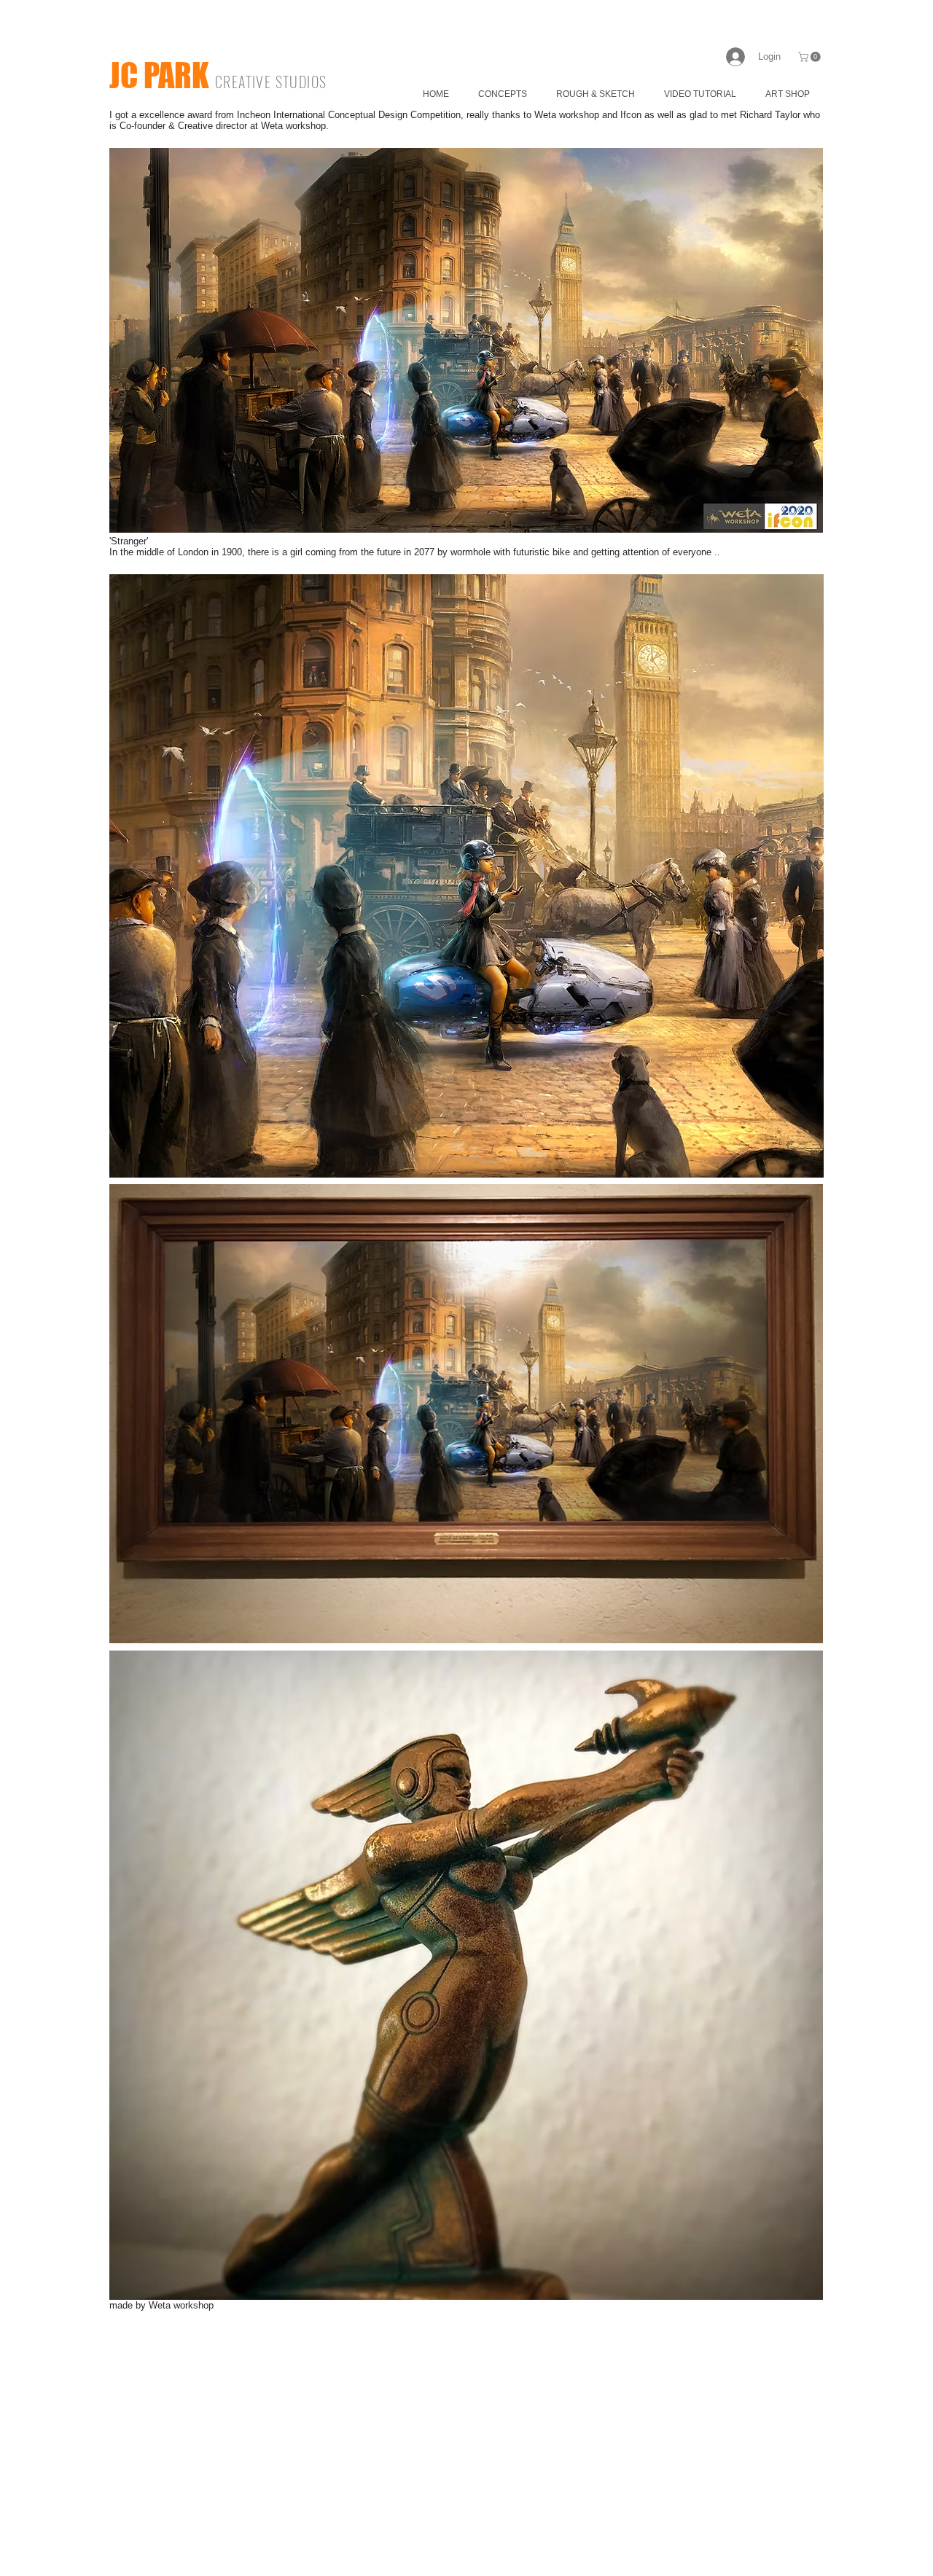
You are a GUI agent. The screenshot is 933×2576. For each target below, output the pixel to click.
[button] (811, 57)
